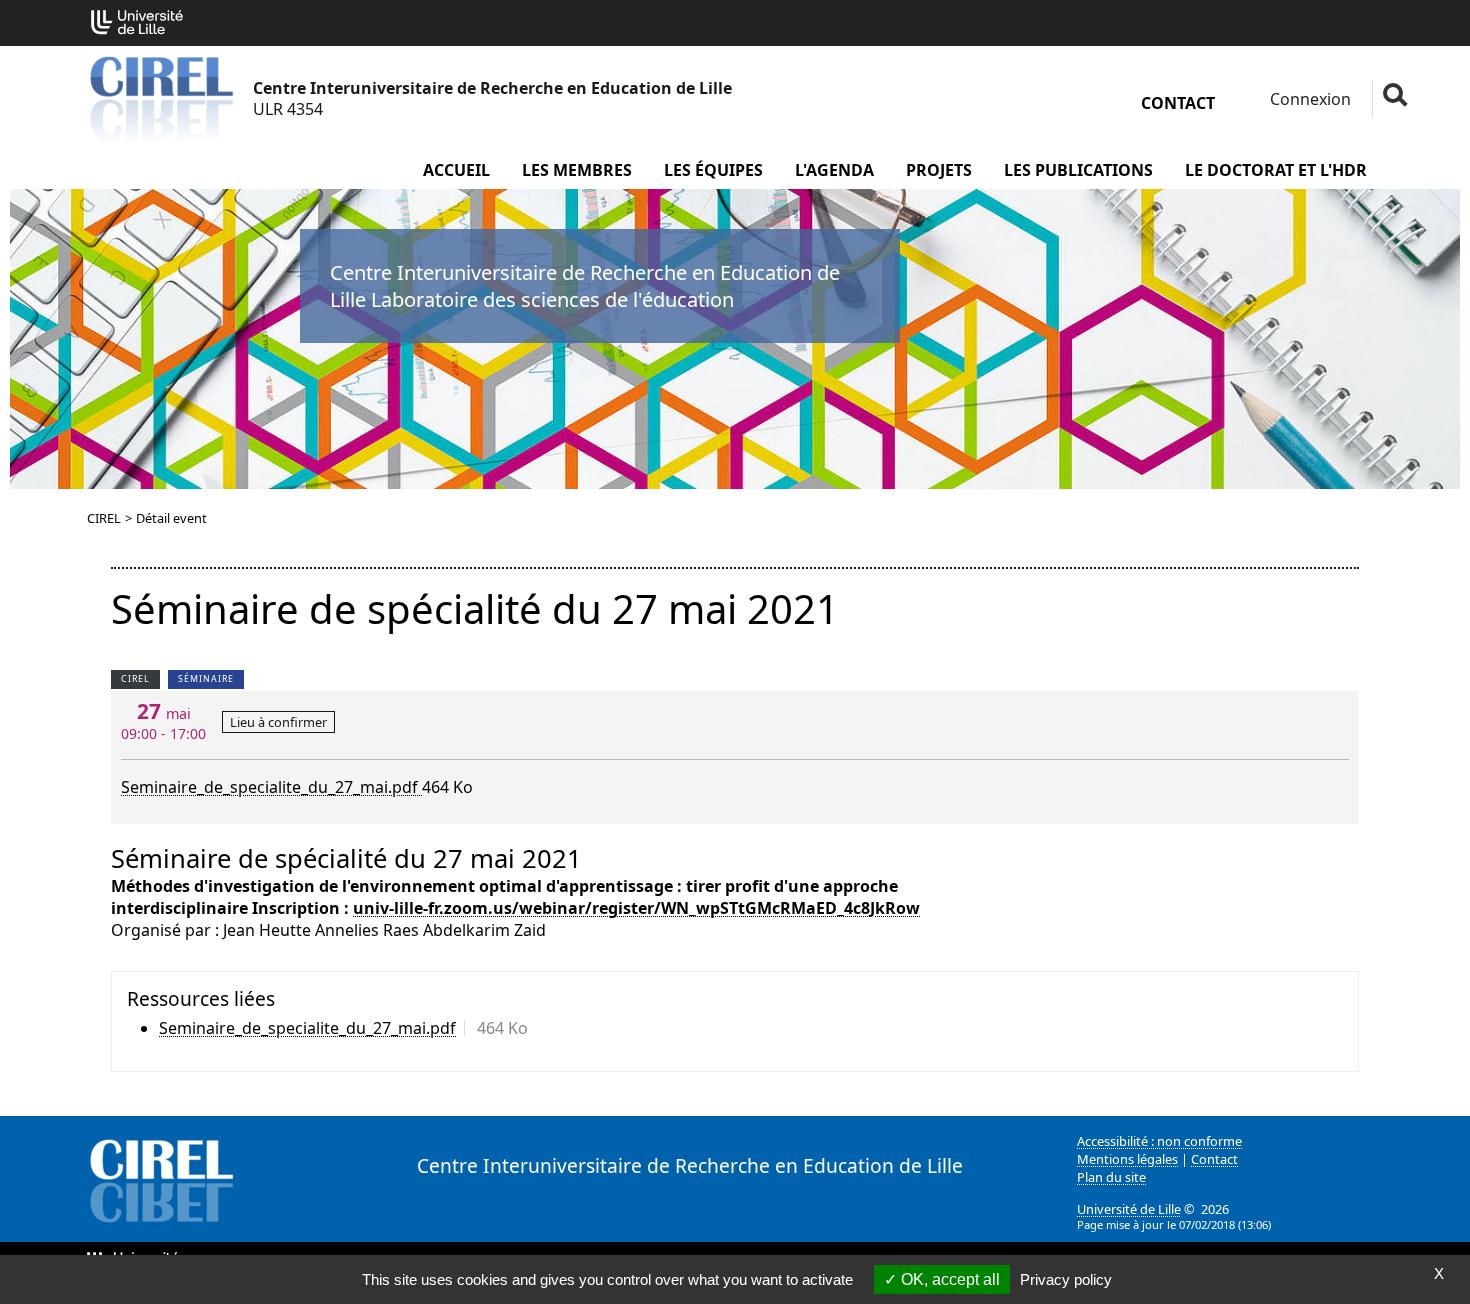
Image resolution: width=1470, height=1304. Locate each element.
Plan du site (1111, 1177)
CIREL (104, 518)
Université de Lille (1129, 1209)
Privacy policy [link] (1066, 1279)
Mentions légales (1127, 1159)
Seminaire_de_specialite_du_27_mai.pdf (271, 787)
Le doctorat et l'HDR (1276, 170)
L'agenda (834, 170)
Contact (1178, 103)
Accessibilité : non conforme (1159, 1141)
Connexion (1308, 99)
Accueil (456, 170)
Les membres (577, 170)
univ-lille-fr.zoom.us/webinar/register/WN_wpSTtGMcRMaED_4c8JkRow (636, 908)
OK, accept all (948, 1279)
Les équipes (713, 170)
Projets (939, 170)
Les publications (1078, 170)
